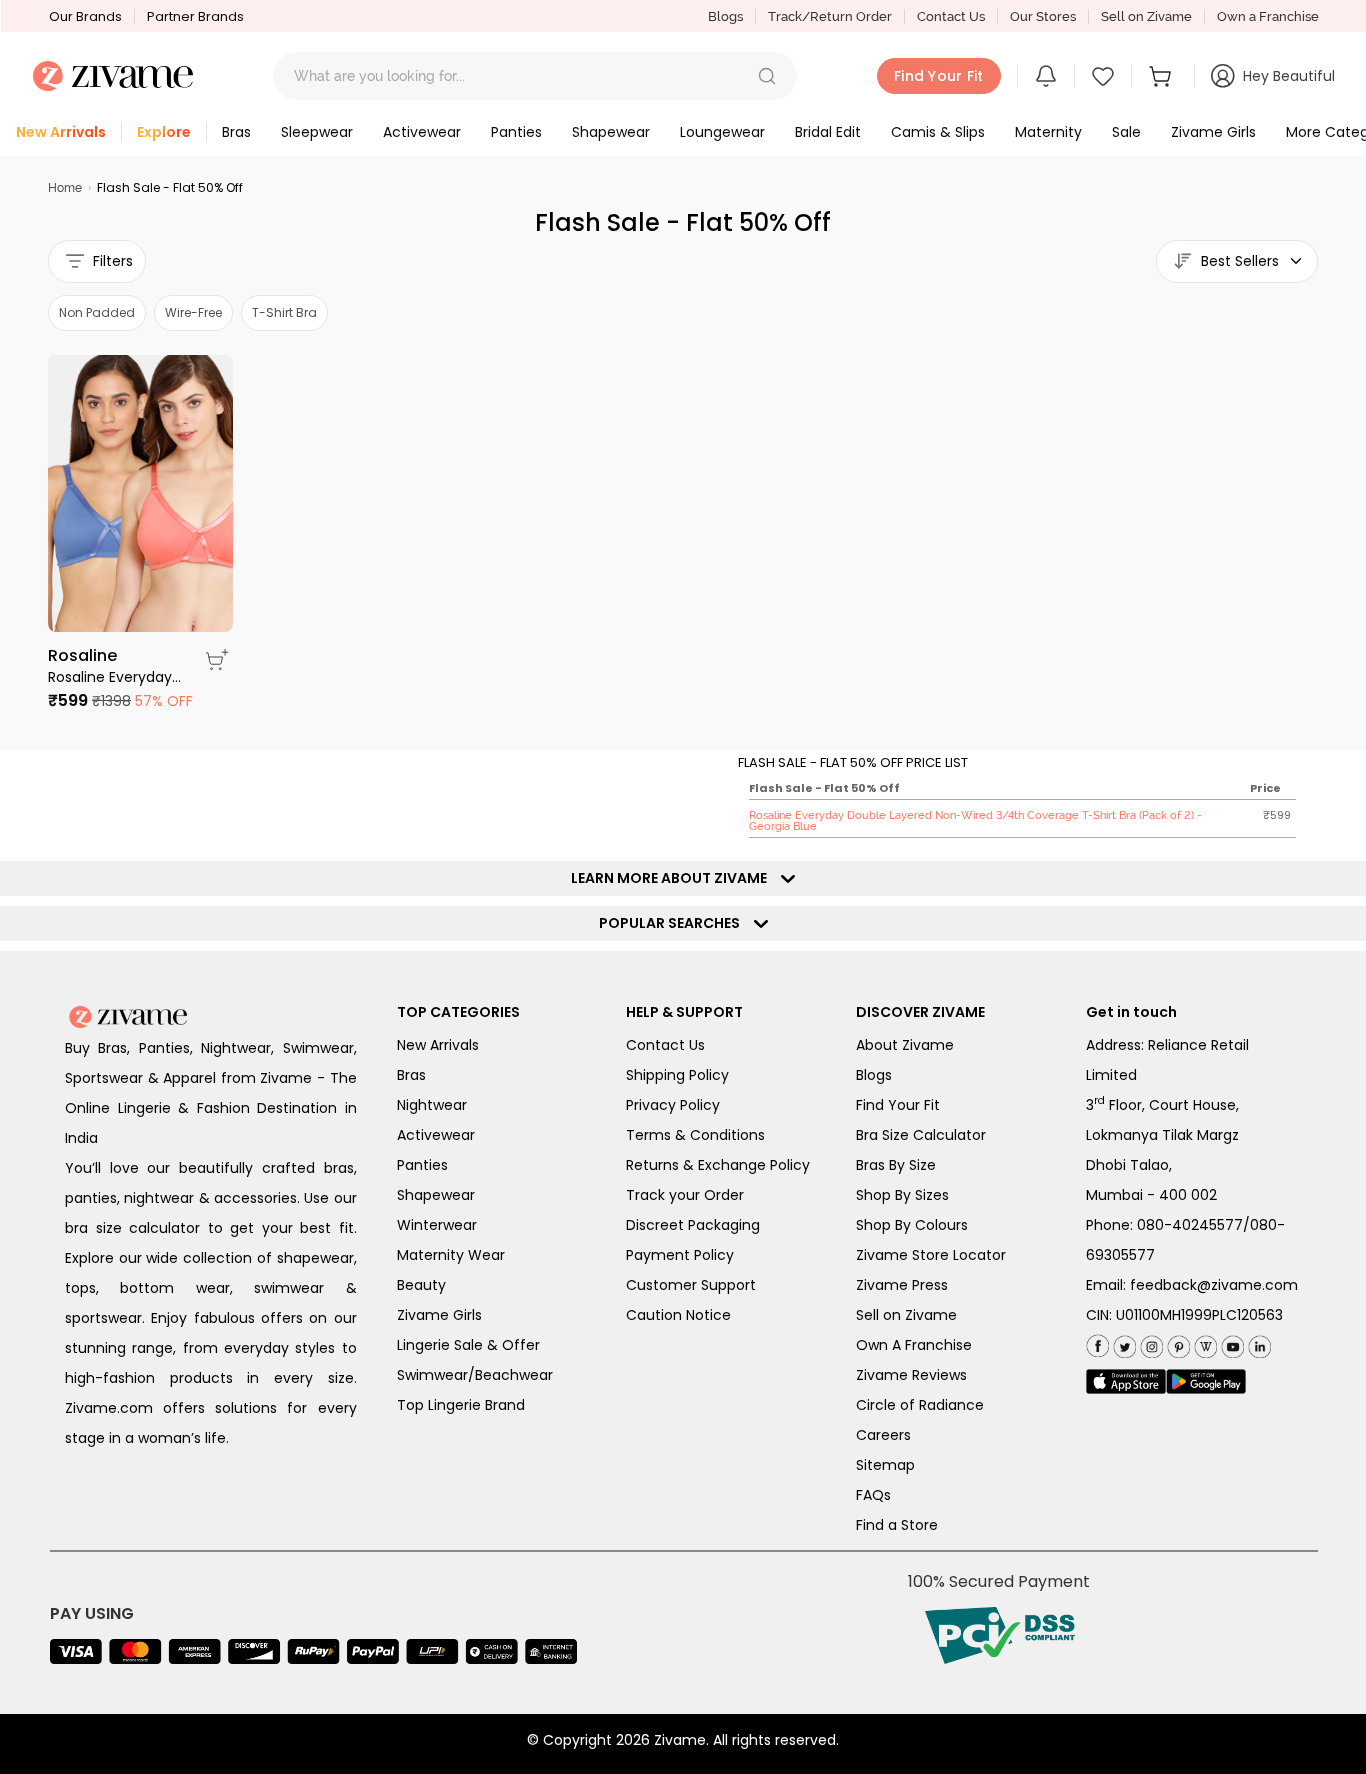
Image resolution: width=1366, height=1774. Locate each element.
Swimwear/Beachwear (475, 1375)
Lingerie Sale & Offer (468, 1345)
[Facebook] (1097, 1344)
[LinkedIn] (1257, 1343)
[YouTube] (1230, 1343)
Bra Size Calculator (921, 1135)
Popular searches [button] (674, 923)
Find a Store (897, 1525)
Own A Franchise (914, 1345)
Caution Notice (678, 1315)
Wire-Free (193, 312)
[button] (767, 76)
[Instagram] (1149, 1343)
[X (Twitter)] (1122, 1343)
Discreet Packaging (693, 1225)
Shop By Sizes (902, 1195)
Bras (411, 1075)
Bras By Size (896, 1165)
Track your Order (685, 1195)
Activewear (436, 1135)
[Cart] (1163, 76)
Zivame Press (902, 1285)
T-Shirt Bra (284, 312)
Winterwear (437, 1225)
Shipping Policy (677, 1075)
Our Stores (1043, 16)
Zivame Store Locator (931, 1255)
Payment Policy (680, 1255)
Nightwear (432, 1105)
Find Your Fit (898, 1105)
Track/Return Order (830, 16)
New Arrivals (438, 1045)
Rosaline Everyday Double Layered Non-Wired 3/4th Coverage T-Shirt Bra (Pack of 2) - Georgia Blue (114, 677)
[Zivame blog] (1203, 1343)
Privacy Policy (673, 1105)
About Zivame (905, 1045)
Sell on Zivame (1146, 16)
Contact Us (951, 16)
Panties (422, 1165)
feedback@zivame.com (1214, 1285)
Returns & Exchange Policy (718, 1165)
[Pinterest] (1176, 1343)
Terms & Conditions (695, 1135)
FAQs (873, 1495)
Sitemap (885, 1465)
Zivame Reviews (911, 1375)
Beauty (421, 1285)
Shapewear (436, 1195)
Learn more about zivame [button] (673, 878)
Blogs (725, 16)
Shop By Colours (912, 1225)
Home (65, 188)
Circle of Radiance (920, 1405)
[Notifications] (1046, 76)
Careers (883, 1435)
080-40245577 (1190, 1225)
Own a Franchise (1268, 16)
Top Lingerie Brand (461, 1405)
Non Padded (97, 312)
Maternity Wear (451, 1255)
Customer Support (691, 1285)
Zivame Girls (439, 1315)
